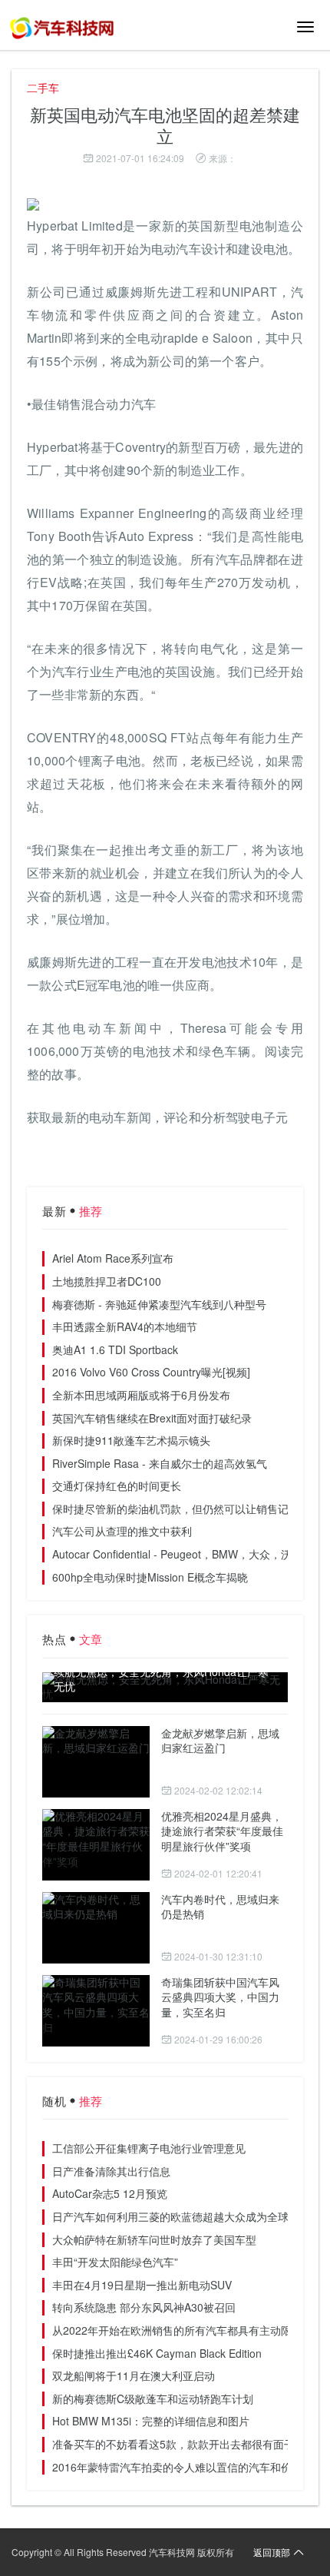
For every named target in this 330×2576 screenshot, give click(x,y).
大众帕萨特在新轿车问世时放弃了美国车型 (154, 2239)
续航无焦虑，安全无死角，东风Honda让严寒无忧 (161, 1680)
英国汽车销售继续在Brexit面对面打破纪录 (152, 1418)
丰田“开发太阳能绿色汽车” (115, 2262)
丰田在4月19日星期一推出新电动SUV (142, 2285)
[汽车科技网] (61, 27)
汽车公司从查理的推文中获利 (122, 1531)
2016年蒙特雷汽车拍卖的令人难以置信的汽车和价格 (177, 2467)
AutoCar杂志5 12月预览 (110, 2193)
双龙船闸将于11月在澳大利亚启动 (134, 2375)
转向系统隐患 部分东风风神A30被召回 (144, 2307)
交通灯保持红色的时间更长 (117, 1486)
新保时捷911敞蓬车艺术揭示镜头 (131, 1440)
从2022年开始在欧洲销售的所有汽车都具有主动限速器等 (188, 2330)
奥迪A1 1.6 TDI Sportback (115, 1349)
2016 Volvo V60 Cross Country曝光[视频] (151, 1372)
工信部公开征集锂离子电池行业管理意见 (149, 2148)
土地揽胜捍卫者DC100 (107, 1281)
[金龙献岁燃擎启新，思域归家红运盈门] (96, 1762)
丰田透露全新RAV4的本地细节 (125, 1326)
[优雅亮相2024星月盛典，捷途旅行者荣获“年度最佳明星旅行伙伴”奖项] (96, 1845)
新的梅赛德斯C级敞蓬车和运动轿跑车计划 (153, 2398)
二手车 (43, 88)
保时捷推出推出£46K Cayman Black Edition (157, 2353)
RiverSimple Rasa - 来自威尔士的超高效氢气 (160, 1463)
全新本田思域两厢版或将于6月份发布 (141, 1395)
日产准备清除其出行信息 (111, 2171)
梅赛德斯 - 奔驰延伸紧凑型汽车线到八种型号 (159, 1304)
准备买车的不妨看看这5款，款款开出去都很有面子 (173, 2444)
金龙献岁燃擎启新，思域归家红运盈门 (220, 1741)
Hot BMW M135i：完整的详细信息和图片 (151, 2421)
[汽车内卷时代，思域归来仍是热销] (96, 1928)
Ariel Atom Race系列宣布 (113, 1258)
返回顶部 (272, 2552)
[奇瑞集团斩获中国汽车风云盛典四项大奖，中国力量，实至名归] (96, 2011)
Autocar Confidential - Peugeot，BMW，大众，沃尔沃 (183, 1554)
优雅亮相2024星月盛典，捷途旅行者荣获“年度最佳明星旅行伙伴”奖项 (222, 1831)
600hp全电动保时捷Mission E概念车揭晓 (150, 1577)
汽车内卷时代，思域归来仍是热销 (220, 1907)
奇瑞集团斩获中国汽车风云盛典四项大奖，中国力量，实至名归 (220, 1997)
